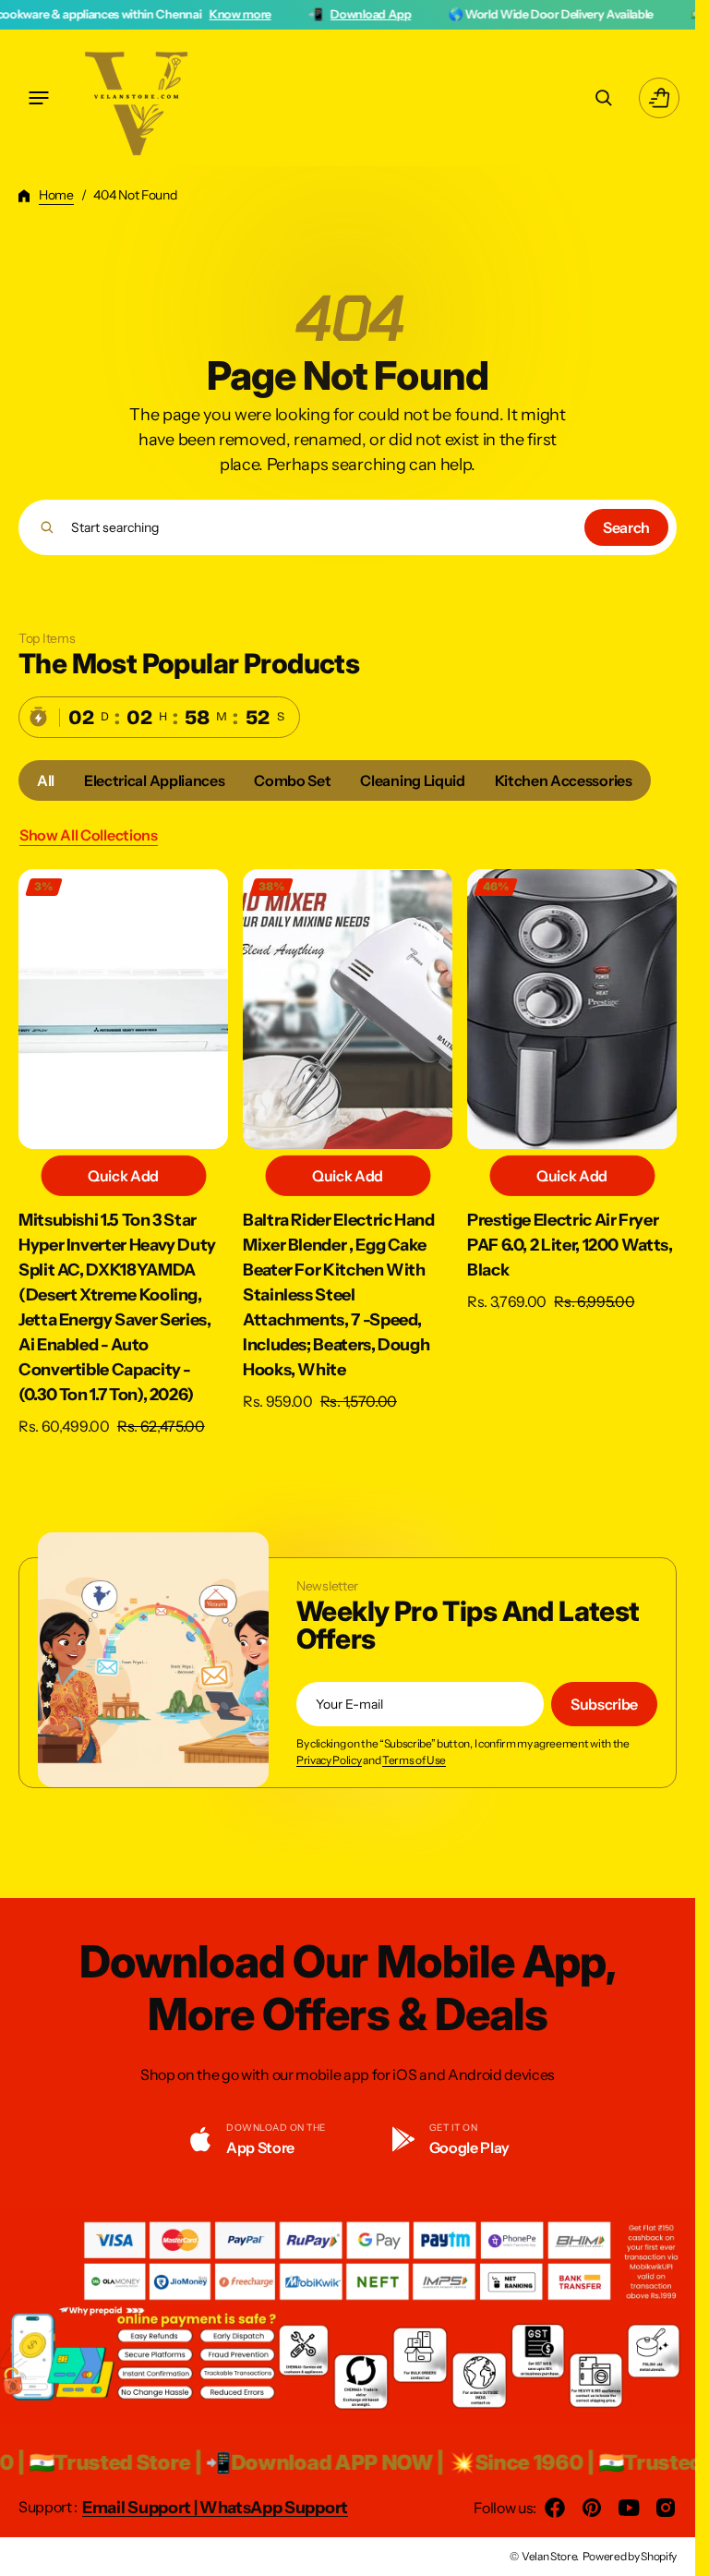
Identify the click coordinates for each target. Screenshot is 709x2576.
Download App (251, 14)
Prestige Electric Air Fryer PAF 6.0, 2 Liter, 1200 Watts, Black (570, 1245)
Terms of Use (414, 1760)
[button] (39, 98)
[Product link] (123, 1153)
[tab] (46, 780)
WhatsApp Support (274, 2508)
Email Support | (141, 2508)
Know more (120, 14)
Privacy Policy (329, 1760)
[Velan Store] (138, 98)
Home (56, 195)
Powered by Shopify (630, 2556)
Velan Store (549, 2556)
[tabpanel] (348, 1158)
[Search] (47, 527)
